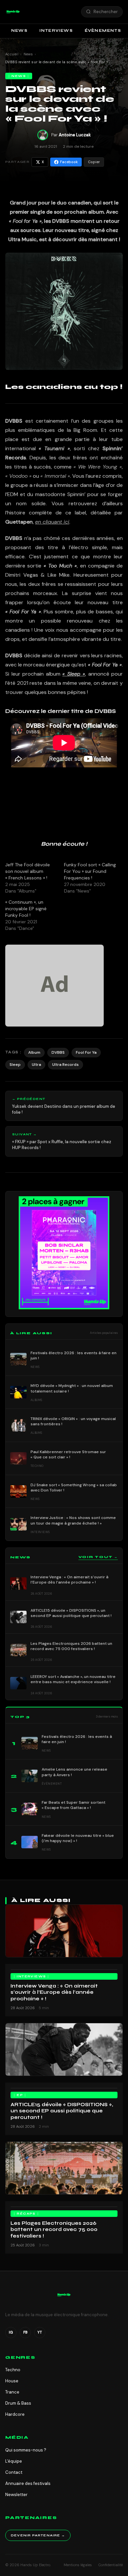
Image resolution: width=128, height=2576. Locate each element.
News (19, 30)
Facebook (69, 162)
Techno (13, 2370)
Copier (94, 162)
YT (40, 2332)
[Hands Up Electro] (13, 12)
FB (25, 2332)
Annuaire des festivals (28, 2483)
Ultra (36, 1065)
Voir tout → (98, 1557)
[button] (13, 12)
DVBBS (58, 1052)
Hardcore (15, 2414)
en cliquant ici (52, 522)
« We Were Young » (98, 467)
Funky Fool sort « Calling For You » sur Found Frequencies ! (90, 871)
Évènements (103, 30)
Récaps (26, 2214)
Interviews (56, 30)
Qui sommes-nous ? (26, 2450)
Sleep (15, 1065)
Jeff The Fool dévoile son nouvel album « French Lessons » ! (28, 871)
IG (11, 2332)
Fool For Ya (86, 1052)
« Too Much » (60, 566)
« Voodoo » (18, 476)
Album (34, 1052)
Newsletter (16, 2495)
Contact (14, 2472)
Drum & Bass (18, 2403)
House (12, 2381)
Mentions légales (78, 2565)
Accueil (12, 54)
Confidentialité (111, 2565)
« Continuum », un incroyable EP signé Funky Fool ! (26, 909)
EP (20, 2095)
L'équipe (14, 2461)
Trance (12, 2392)
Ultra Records (65, 1065)
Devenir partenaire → (38, 2535)
